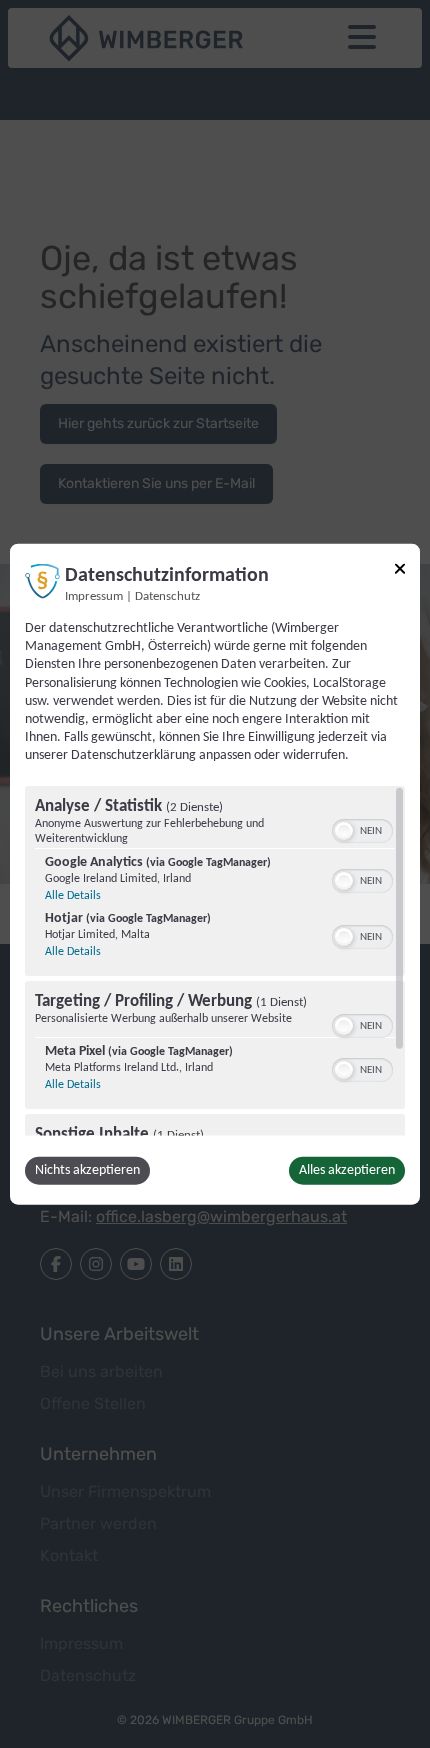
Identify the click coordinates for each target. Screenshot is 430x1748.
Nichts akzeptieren (87, 1169)
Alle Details (73, 895)
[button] (344, 830)
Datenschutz (167, 597)
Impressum (94, 597)
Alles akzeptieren (347, 1169)
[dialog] (215, 874)
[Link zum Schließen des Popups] (400, 569)
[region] (215, 960)
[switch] (362, 828)
